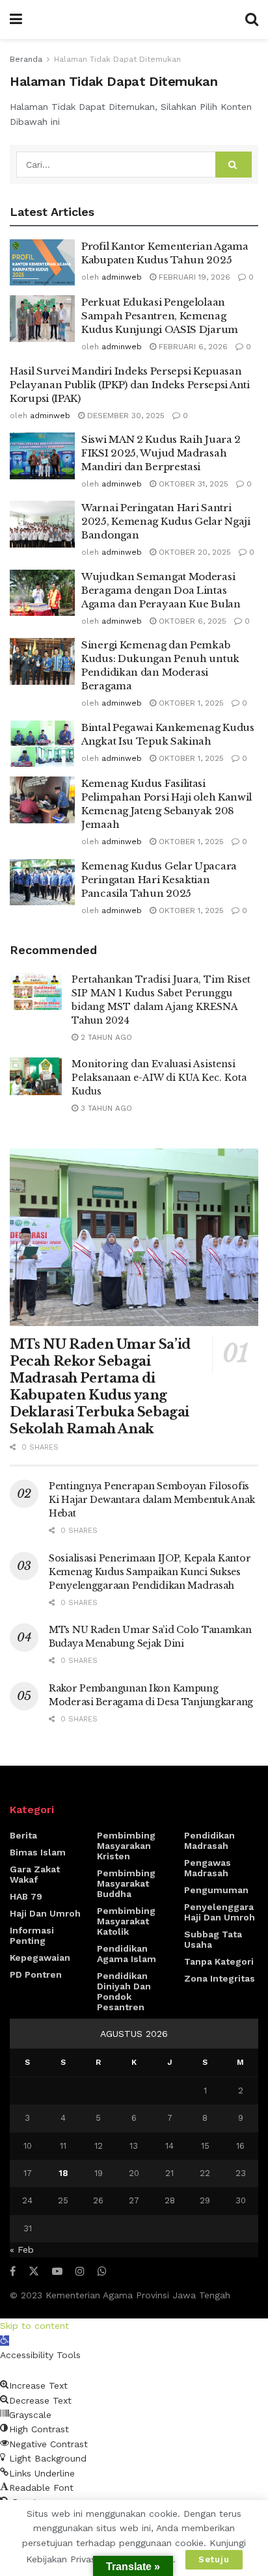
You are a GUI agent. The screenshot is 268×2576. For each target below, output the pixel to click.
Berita (23, 1835)
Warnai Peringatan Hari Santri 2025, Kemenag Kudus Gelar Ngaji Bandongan (166, 521)
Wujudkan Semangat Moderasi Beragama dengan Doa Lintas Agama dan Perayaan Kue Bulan (161, 590)
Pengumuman (216, 1890)
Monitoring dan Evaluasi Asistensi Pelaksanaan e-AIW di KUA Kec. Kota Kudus (159, 1078)
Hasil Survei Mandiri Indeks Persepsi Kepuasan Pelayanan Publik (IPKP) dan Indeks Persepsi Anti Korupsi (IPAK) (130, 385)
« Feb (22, 2250)
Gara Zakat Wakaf (35, 1874)
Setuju (214, 2559)
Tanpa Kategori (219, 1961)
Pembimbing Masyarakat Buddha (126, 1883)
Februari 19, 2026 (193, 277)
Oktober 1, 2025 (190, 703)
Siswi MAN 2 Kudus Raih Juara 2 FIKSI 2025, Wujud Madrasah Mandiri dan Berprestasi (161, 453)
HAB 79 (26, 1896)
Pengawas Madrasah (208, 1868)
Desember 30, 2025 (125, 416)
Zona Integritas (220, 1978)
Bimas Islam (38, 1852)
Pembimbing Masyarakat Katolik (126, 1921)
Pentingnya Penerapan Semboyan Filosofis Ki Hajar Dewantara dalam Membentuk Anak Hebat (152, 1500)
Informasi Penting (32, 1935)
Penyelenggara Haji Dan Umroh (220, 1912)
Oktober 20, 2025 (194, 552)
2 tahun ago (105, 1037)
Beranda (26, 59)
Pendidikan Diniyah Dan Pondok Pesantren (124, 1991)
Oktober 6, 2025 (191, 621)
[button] (5, 2341)
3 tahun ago (105, 1108)
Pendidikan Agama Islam (127, 1954)
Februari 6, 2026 (192, 347)
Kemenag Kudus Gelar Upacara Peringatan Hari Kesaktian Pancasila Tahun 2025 (159, 880)
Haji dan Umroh (45, 1913)
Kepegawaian (40, 1958)
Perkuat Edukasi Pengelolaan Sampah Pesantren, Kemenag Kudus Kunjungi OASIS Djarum (160, 316)
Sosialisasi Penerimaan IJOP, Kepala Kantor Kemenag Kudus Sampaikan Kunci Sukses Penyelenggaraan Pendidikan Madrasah (150, 1572)
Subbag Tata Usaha (213, 1939)
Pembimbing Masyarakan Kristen (126, 1846)
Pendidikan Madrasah (209, 1840)
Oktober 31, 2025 (192, 484)
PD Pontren (36, 1974)
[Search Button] (234, 165)
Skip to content (34, 2326)
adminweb (122, 277)
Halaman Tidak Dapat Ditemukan (117, 59)
